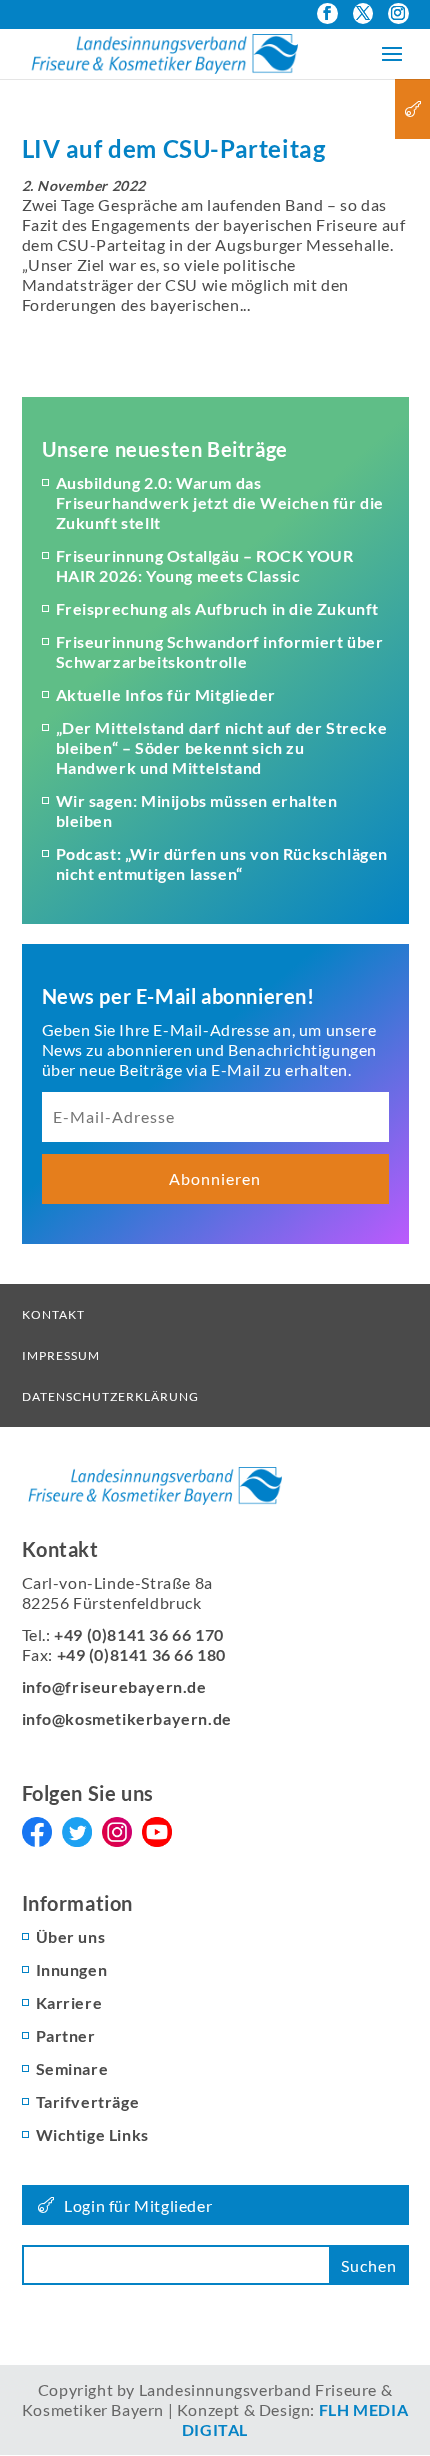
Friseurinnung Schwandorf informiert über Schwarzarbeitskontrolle (220, 651)
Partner (66, 2035)
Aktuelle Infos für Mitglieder (166, 694)
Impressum (61, 1355)
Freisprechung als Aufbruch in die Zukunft (218, 608)
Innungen (72, 1969)
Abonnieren (215, 1178)
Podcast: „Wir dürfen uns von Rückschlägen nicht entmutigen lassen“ (222, 863)
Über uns (71, 1936)
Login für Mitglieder (138, 2205)
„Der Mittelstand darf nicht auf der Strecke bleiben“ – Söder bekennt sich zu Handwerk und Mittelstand (222, 747)
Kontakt (53, 1314)
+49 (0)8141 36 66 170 (139, 1634)
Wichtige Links (92, 2134)
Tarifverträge (88, 2101)
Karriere (69, 2002)
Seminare (72, 2068)
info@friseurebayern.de (114, 1686)
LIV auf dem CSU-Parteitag (174, 148)
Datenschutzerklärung (110, 1396)
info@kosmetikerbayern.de (127, 1718)
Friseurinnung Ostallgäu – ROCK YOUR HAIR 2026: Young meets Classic (205, 565)
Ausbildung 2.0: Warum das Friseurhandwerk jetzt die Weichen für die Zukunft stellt (220, 502)
